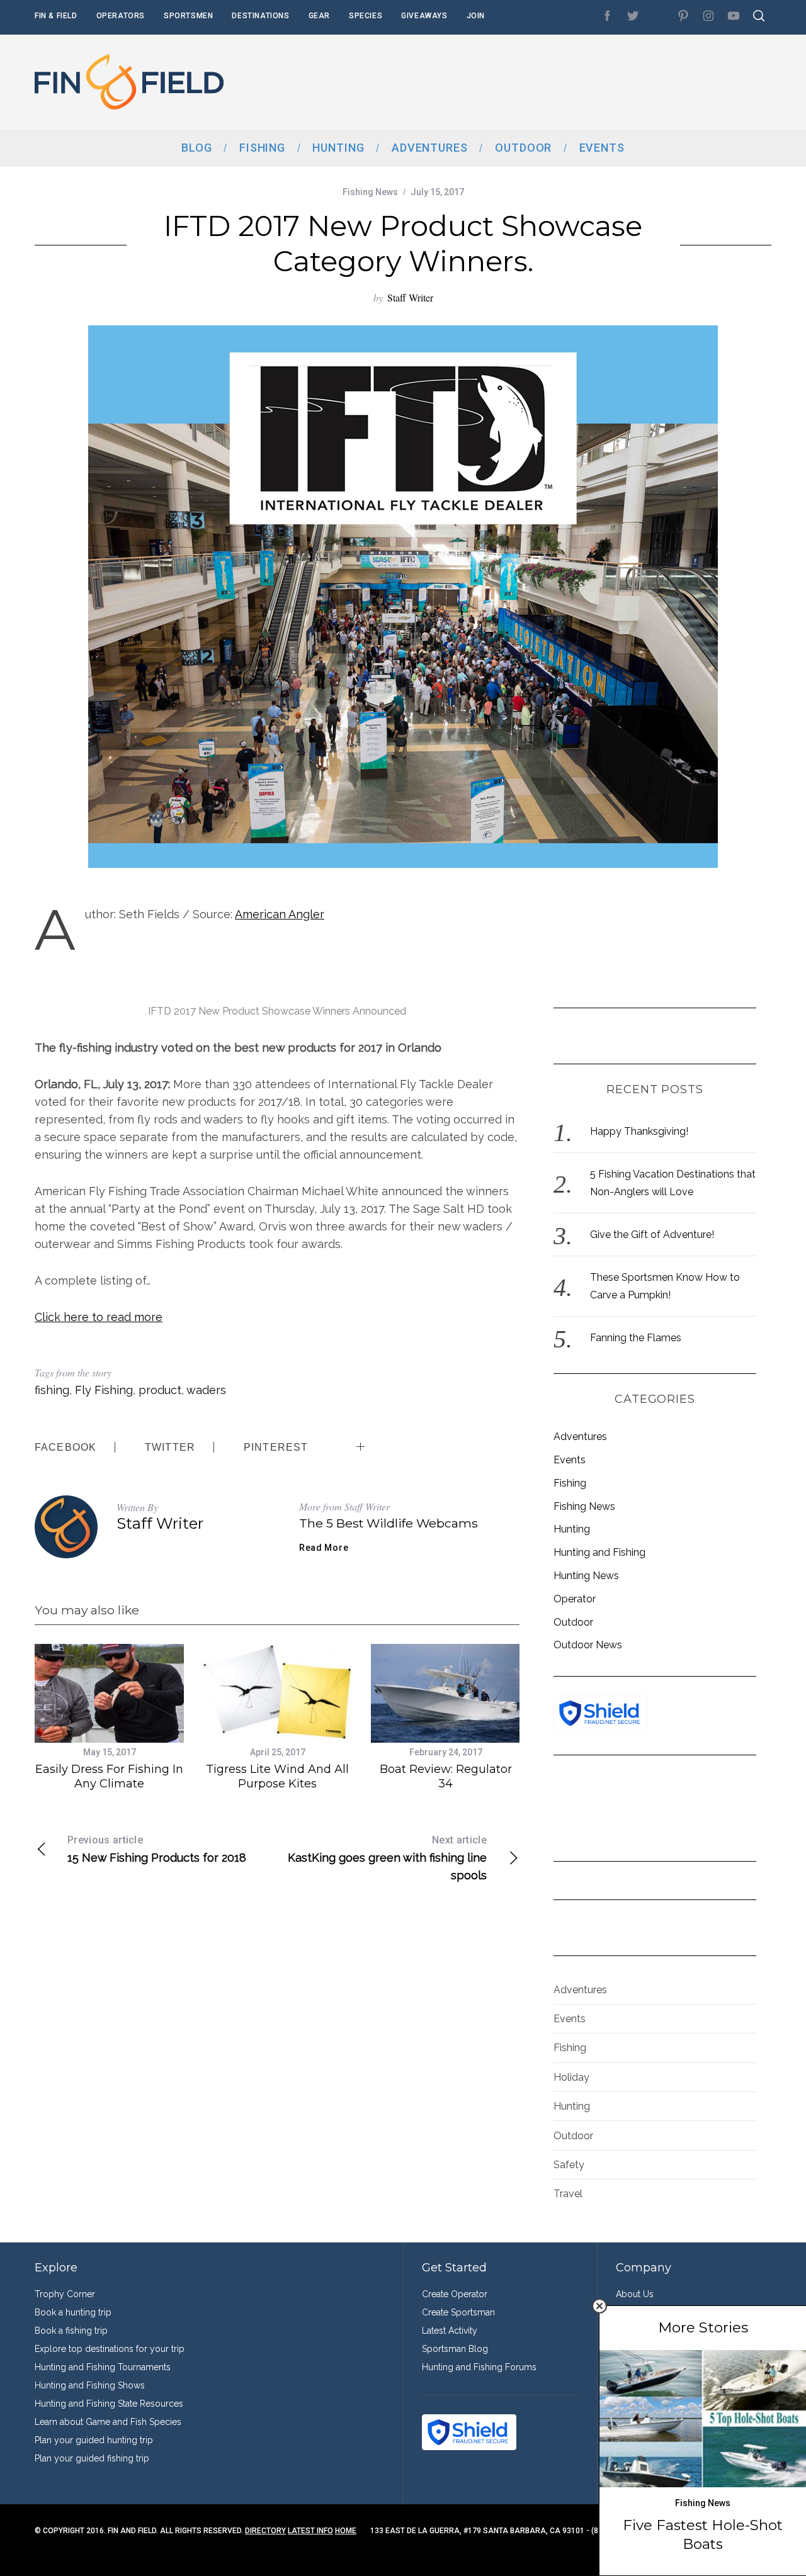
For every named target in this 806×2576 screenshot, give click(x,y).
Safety (569, 2165)
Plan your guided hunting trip (94, 2440)
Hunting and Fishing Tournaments (103, 2367)
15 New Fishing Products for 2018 (157, 1849)
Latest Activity (450, 2331)
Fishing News (370, 192)
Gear (319, 16)
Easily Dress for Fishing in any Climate (109, 1776)
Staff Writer (410, 297)
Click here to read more (99, 1317)
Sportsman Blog (455, 2349)
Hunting (572, 1529)
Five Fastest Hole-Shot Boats (703, 2534)
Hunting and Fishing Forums (479, 2367)
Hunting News (586, 1576)
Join (476, 16)
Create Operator (455, 2294)
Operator (575, 1599)
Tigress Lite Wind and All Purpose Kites (277, 1776)
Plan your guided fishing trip (92, 2458)
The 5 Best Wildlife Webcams (389, 1523)
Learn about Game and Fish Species (108, 2422)
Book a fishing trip (71, 2331)
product (160, 1390)
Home (346, 2531)
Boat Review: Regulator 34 (446, 1776)
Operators (121, 16)
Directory (265, 2531)
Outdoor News (588, 1645)
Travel (568, 2194)
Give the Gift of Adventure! (652, 1235)
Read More (324, 1548)
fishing (52, 1390)
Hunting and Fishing (599, 1552)
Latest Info (310, 2531)
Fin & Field (56, 16)
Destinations (260, 16)
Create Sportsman (458, 2312)
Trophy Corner (65, 2294)
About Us (635, 2294)
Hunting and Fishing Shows (90, 2385)
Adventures (580, 1437)
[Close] (599, 2306)
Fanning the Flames (636, 1338)
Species (366, 16)
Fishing (570, 1483)
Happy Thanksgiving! (639, 1131)
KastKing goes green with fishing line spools (387, 1858)
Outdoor (573, 1622)
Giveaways (424, 16)
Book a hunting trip (73, 2312)
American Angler (280, 914)
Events (570, 1460)
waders (206, 1390)
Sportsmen (188, 16)
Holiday (571, 2077)
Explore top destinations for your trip (110, 2349)
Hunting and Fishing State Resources (109, 2404)
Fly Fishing (104, 1390)
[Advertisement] (542, 82)
